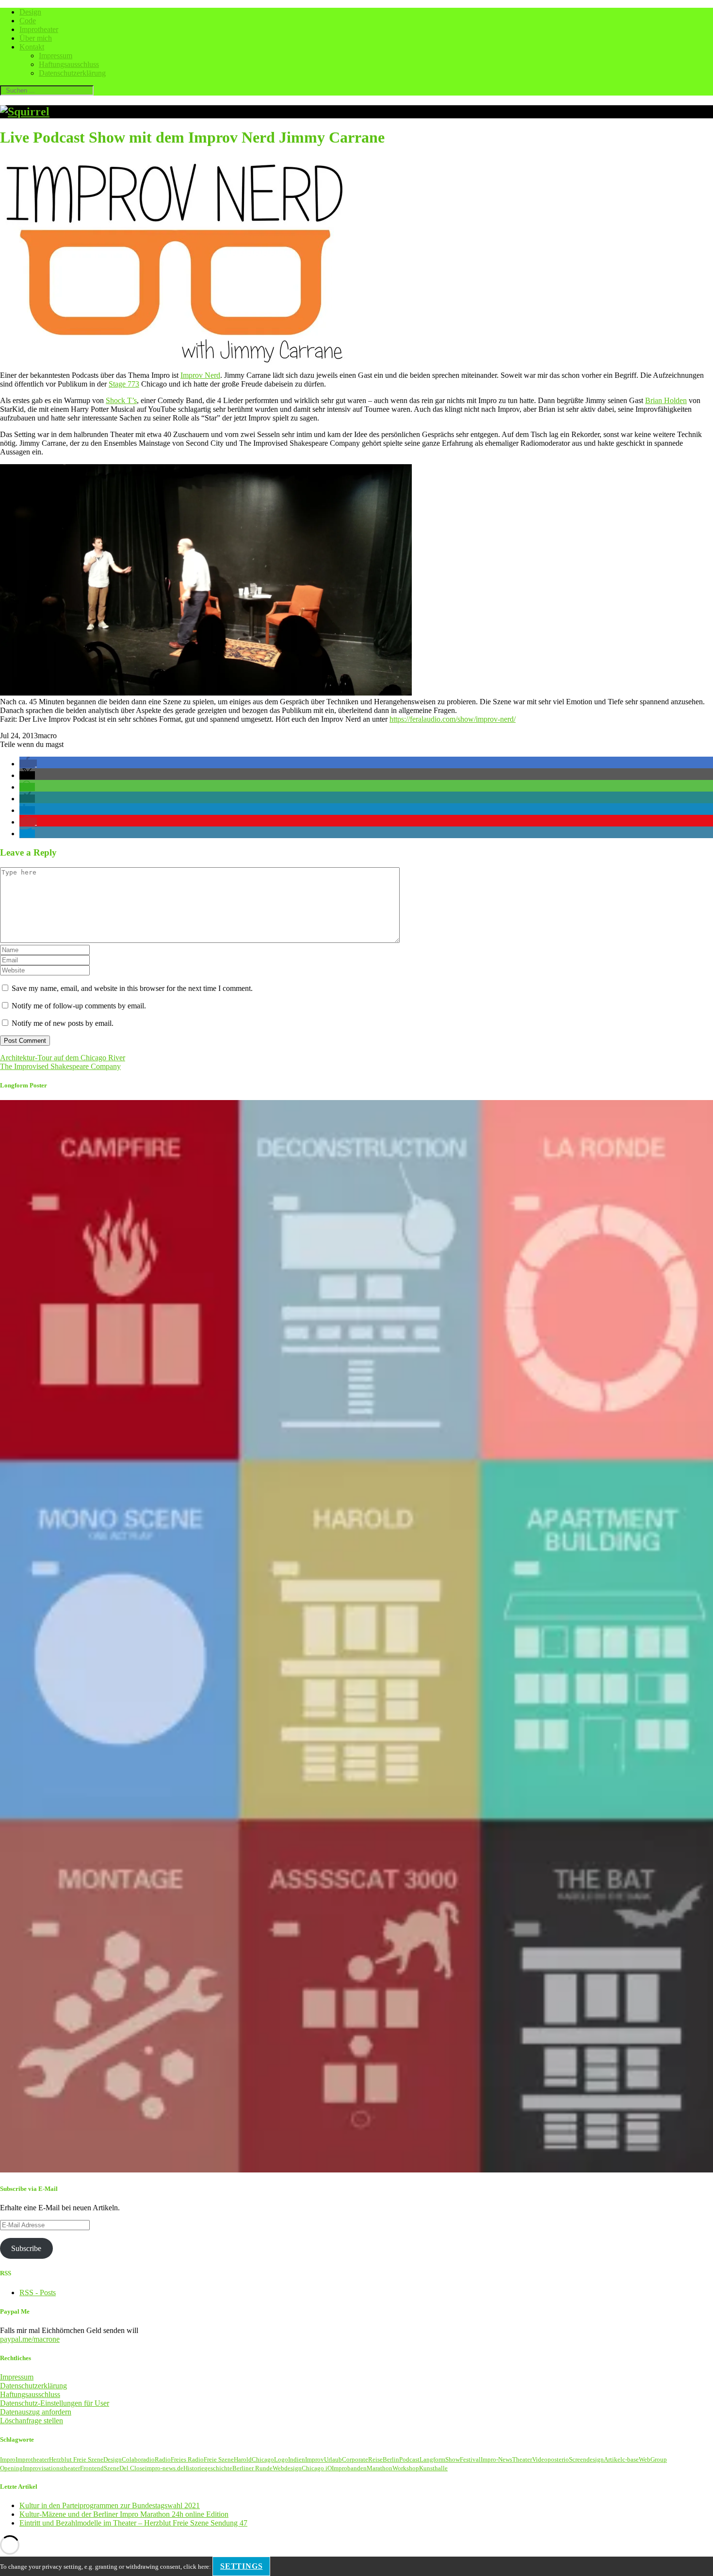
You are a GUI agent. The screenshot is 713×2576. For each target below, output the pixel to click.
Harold (243, 2459)
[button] (28, 764)
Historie (194, 2468)
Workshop (406, 2468)
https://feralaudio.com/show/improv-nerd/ (453, 719)
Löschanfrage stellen (32, 2421)
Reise (375, 2459)
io (566, 2459)
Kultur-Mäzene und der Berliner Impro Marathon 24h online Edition (124, 2514)
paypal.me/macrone (30, 2339)
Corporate (355, 2459)
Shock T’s (121, 400)
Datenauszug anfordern (36, 2412)
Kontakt (32, 47)
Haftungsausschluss (69, 64)
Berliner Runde (252, 2468)
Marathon (380, 2468)
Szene (112, 2468)
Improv (315, 2459)
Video (540, 2459)
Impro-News (496, 2459)
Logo (281, 2459)
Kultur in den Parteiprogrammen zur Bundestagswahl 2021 (110, 2505)
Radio (163, 2459)
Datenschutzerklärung (72, 73)
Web (645, 2459)
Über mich (36, 38)
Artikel (613, 2459)
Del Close (132, 2468)
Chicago (263, 2459)
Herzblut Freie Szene (76, 2459)
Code (28, 21)
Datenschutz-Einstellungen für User (55, 2403)
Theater (522, 2459)
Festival (470, 2459)
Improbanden (349, 2468)
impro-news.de (164, 2468)
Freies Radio (187, 2459)
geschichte (218, 2468)
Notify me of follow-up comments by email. (79, 1006)
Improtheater (39, 29)
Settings (241, 2566)
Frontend (92, 2468)
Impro (8, 2459)
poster (556, 2459)
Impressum (56, 56)
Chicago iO (317, 2468)
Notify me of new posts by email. (63, 1023)
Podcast (409, 2459)
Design (30, 12)
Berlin (391, 2459)
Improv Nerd (200, 375)
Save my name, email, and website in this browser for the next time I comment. (132, 988)
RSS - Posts (38, 2292)
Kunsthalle (433, 2468)
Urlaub (333, 2459)
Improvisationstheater (51, 2468)
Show (453, 2459)
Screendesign (586, 2459)
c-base (631, 2459)
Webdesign (287, 2468)
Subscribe (26, 2248)
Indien (297, 2459)
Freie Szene (219, 2459)
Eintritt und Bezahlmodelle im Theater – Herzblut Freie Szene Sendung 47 (133, 2523)
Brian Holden (666, 400)
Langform (432, 2459)
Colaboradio (138, 2459)
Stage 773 (124, 384)
